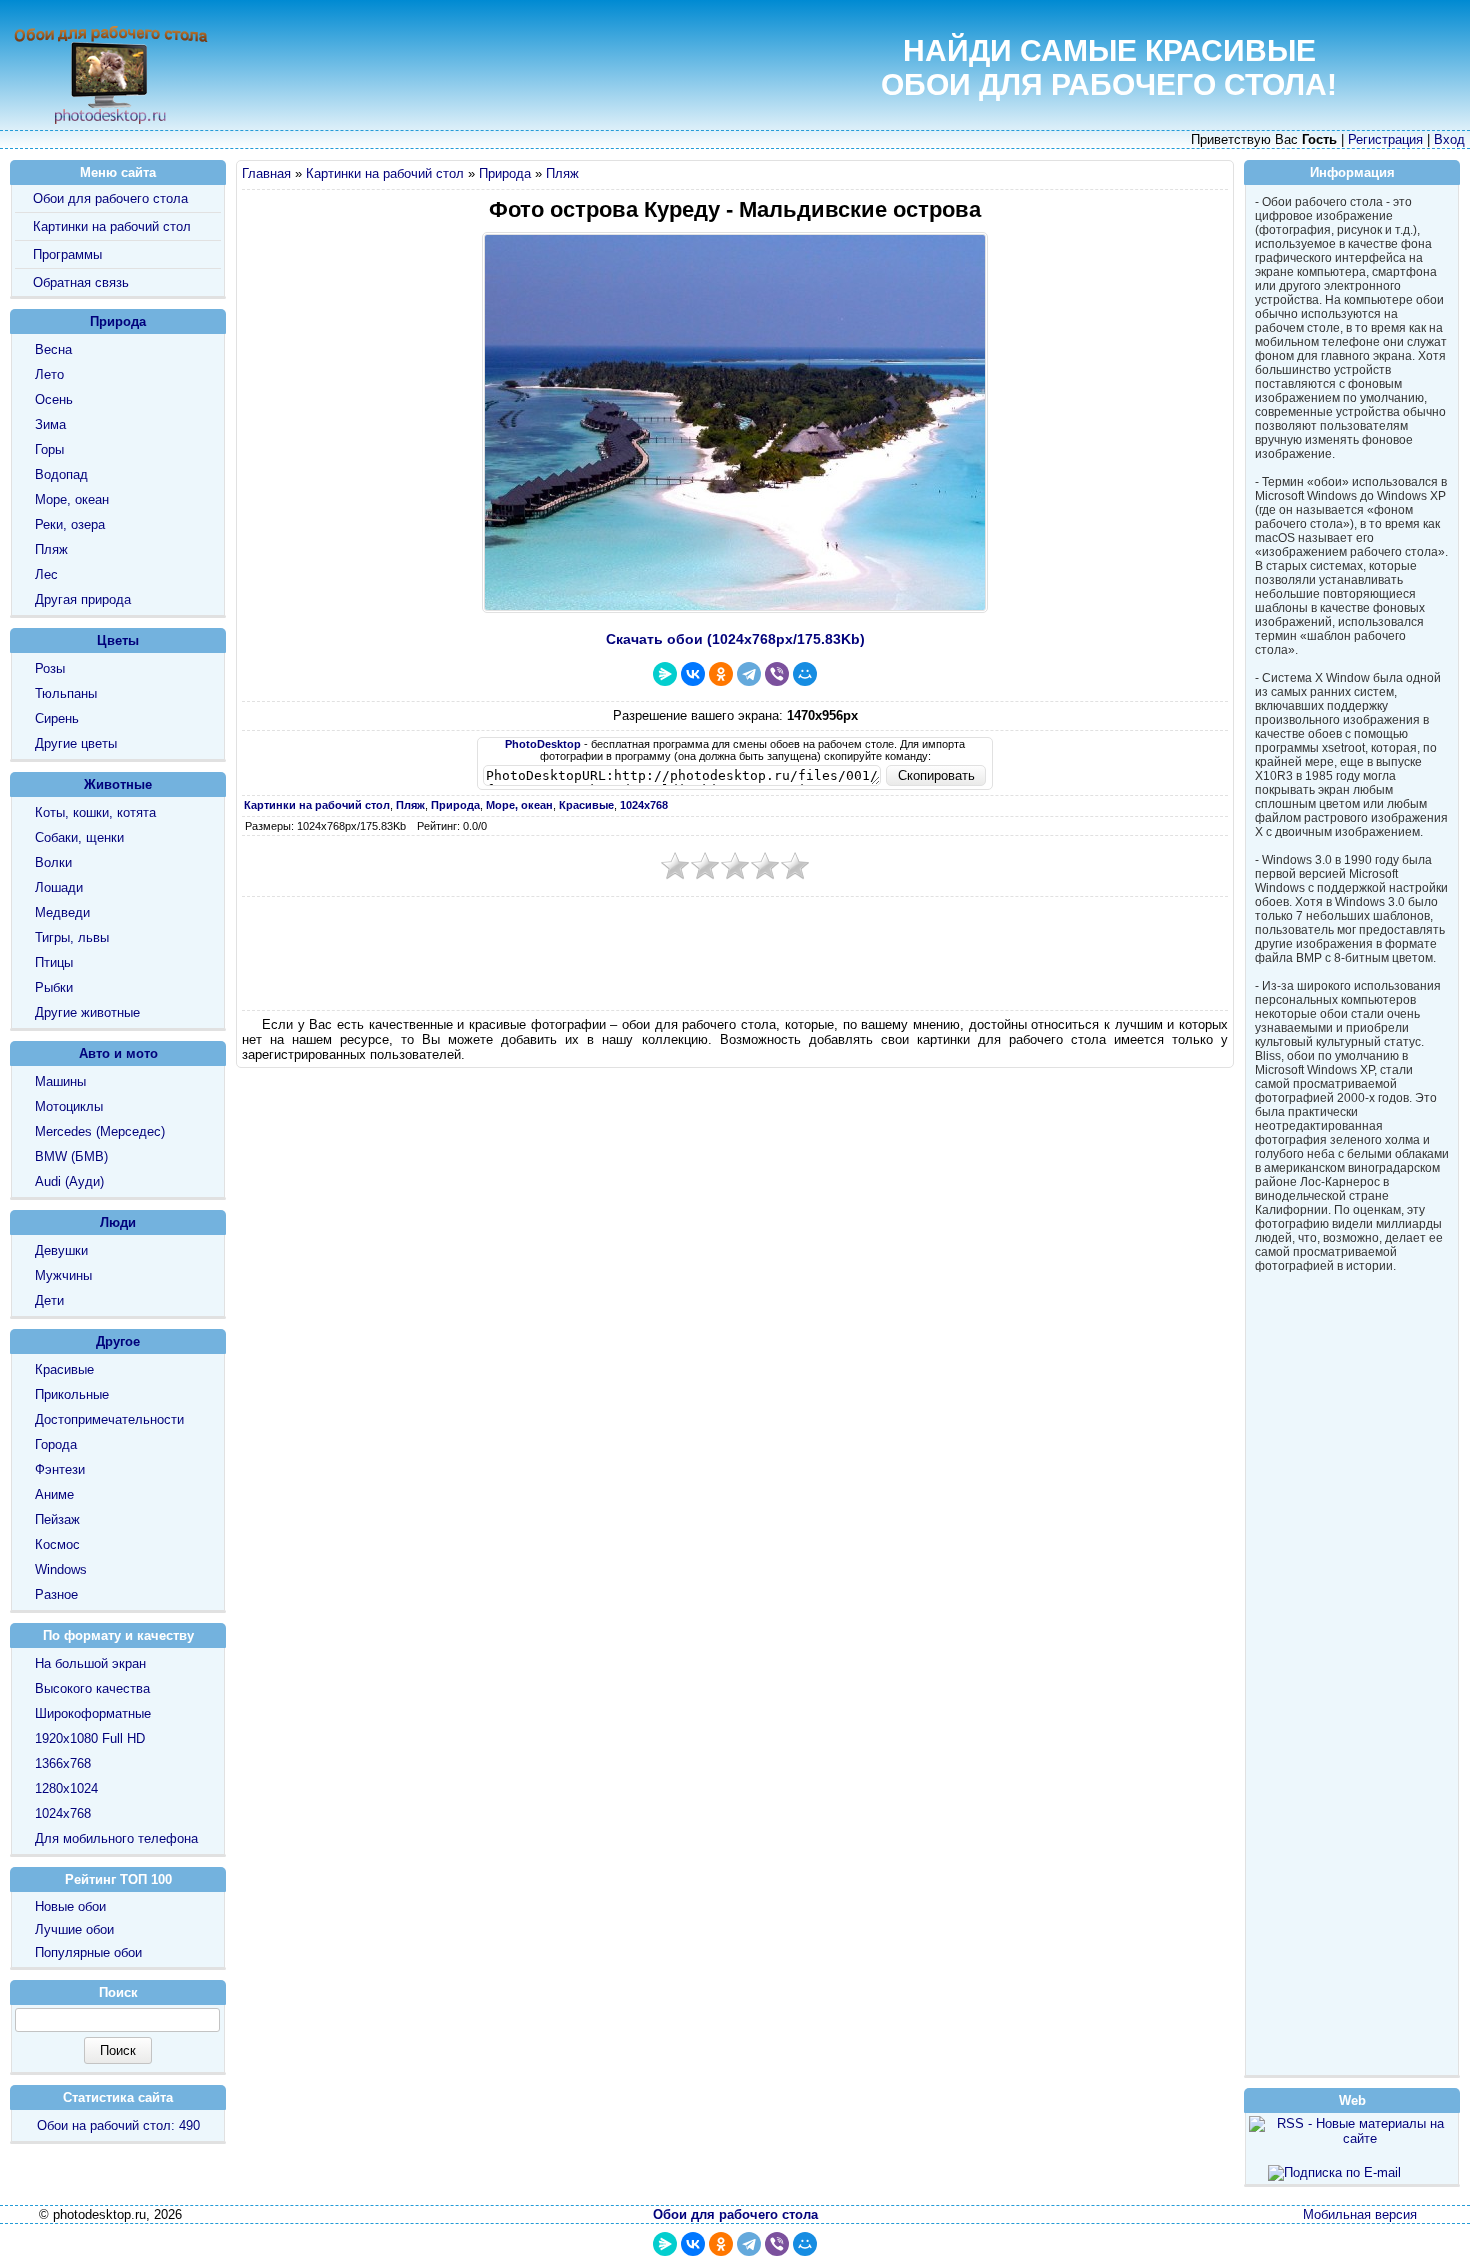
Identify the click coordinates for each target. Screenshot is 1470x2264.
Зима (50, 424)
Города (56, 1444)
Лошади (59, 887)
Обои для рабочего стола (110, 198)
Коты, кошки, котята (95, 812)
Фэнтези (60, 1469)
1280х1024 (66, 1788)
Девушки (61, 1250)
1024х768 (63, 1813)
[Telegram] (749, 674)
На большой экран (90, 1663)
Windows (61, 1569)
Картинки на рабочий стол (385, 173)
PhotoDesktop (543, 744)
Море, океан (72, 499)
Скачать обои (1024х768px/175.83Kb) (735, 639)
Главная (266, 173)
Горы (49, 449)
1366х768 (63, 1763)
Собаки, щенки (79, 837)
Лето (49, 374)
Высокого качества (92, 1688)
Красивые (64, 1369)
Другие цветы (76, 743)
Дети (49, 1300)
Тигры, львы (72, 937)
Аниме (54, 1494)
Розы (50, 668)
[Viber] (777, 674)
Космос (57, 1544)
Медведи (62, 912)
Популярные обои (88, 1952)
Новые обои (70, 1906)
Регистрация (1385, 139)
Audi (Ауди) (69, 1181)
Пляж (562, 173)
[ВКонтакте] (693, 674)
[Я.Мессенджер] (665, 674)
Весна (53, 349)
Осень (54, 399)
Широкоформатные (93, 1713)
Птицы (54, 962)
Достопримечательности (109, 1419)
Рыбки (54, 987)
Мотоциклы (69, 1106)
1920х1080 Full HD (90, 1738)
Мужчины (63, 1275)
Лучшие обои (74, 1929)
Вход (1449, 139)
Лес (46, 574)
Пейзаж (57, 1519)
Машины (60, 1081)
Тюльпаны (66, 693)
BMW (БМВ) (71, 1156)
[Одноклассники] (721, 674)
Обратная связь (81, 282)
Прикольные (72, 1394)
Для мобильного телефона (116, 1838)
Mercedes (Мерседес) (100, 1131)
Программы (67, 254)
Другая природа (83, 599)
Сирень (57, 718)
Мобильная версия (1360, 2214)
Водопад (61, 474)
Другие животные (87, 1012)
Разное (56, 1594)
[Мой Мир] (805, 674)
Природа (505, 173)
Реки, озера (70, 524)
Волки (53, 862)
